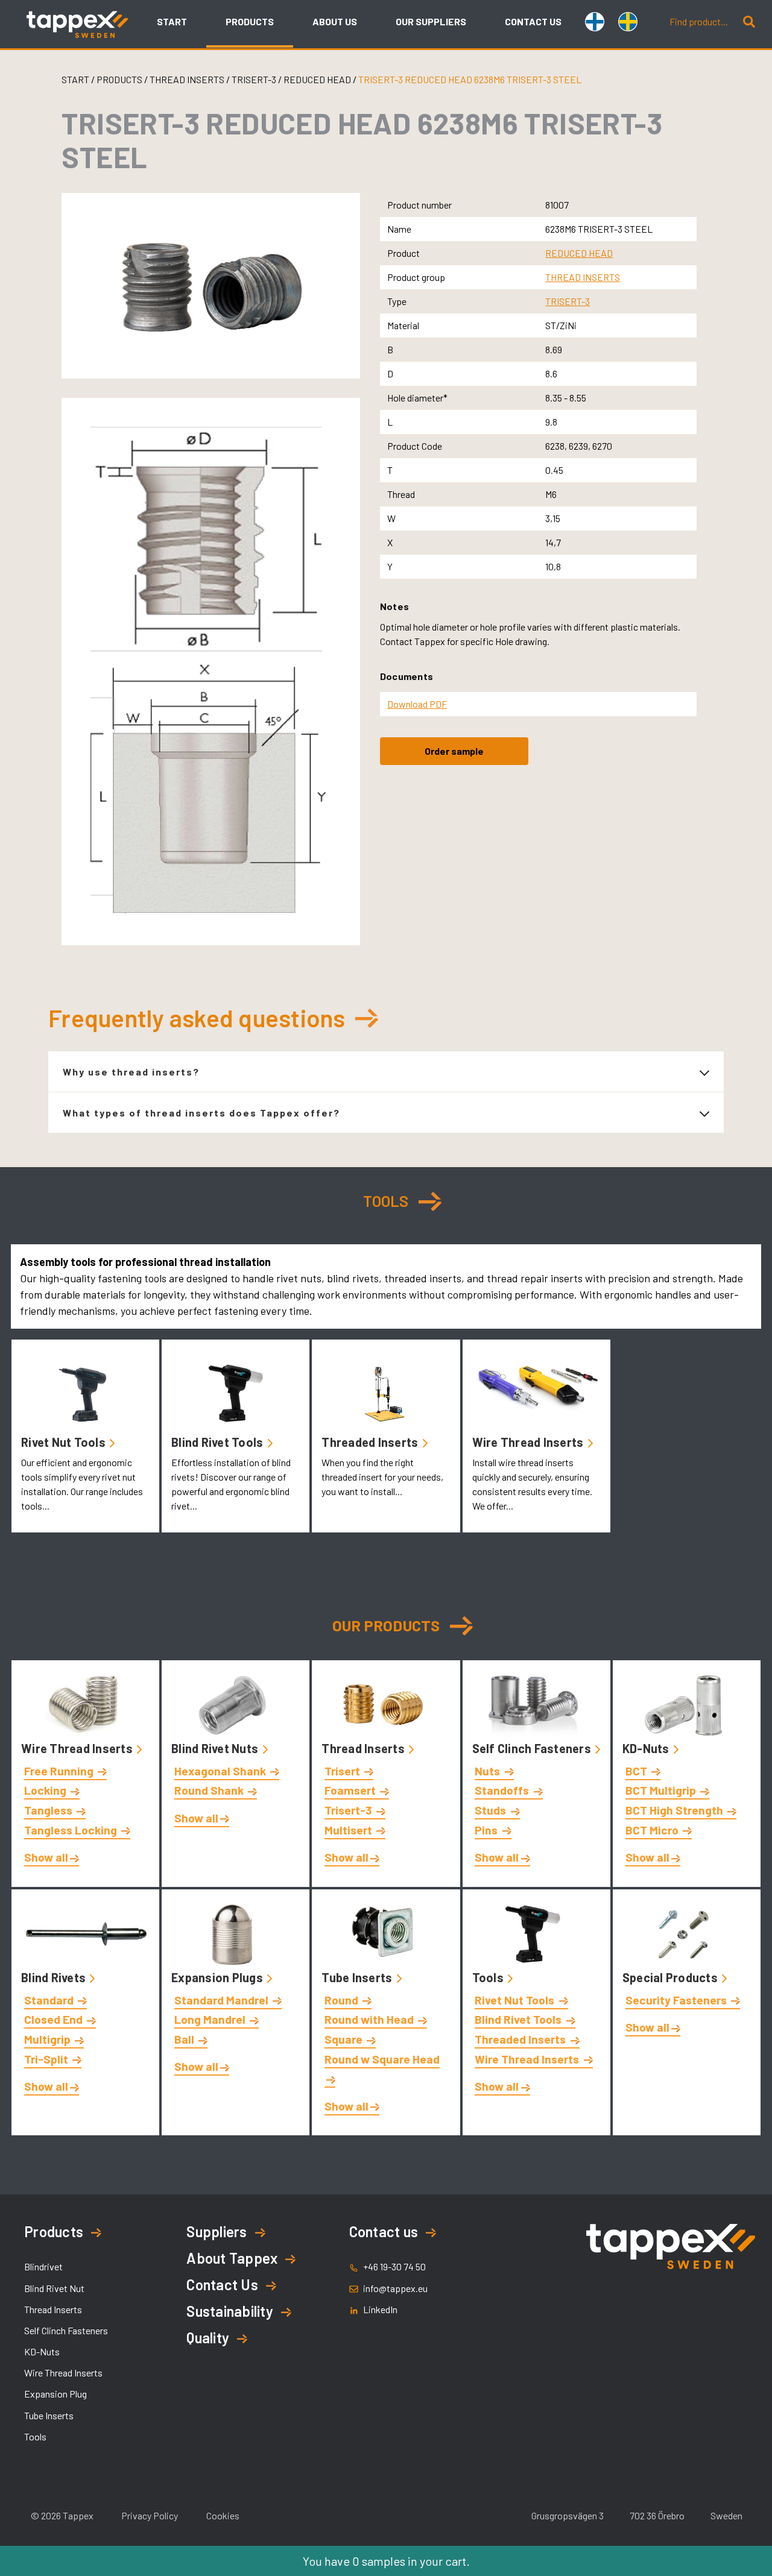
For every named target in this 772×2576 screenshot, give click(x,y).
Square (345, 2039)
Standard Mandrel (223, 2000)
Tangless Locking (72, 1830)
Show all (46, 1857)
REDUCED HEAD (318, 79)
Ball (185, 2039)
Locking (46, 1790)
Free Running (60, 1771)
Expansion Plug (55, 2394)
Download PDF (417, 704)
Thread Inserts (364, 1748)
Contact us (384, 2231)
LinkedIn (380, 2309)
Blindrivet (43, 2266)
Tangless (49, 1810)
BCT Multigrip (662, 1790)
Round (343, 2000)
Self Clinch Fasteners (533, 1748)
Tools (489, 1977)
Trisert (343, 1771)
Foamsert (351, 1790)
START (75, 79)
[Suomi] (598, 23)
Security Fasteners (677, 2000)
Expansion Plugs (218, 1977)
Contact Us (222, 2285)
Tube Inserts (358, 1977)
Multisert (350, 1830)
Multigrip (49, 2039)
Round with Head (370, 2019)
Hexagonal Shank (221, 1771)
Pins (487, 1830)
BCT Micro (653, 1830)
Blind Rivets (55, 1977)
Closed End (55, 2019)
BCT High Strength (675, 1810)
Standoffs (503, 1790)
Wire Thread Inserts (529, 1442)
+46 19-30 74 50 (394, 2266)
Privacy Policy (150, 2515)
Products (54, 2231)
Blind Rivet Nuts (216, 1748)
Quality (208, 2338)
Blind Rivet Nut (54, 2288)
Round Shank (210, 1790)
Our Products (386, 1625)
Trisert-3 (350, 1810)
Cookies (223, 2515)
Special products (671, 1977)
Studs (492, 1810)
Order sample (454, 751)
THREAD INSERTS (188, 79)
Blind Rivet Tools (219, 1442)
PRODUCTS (119, 79)
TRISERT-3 (255, 79)
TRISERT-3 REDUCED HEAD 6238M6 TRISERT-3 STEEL (470, 79)
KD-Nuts (647, 1748)
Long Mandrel (211, 2019)
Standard (50, 2000)
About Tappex (232, 2258)
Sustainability (230, 2311)
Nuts (489, 1771)
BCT (638, 1771)
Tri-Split (47, 2059)
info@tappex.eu (395, 2288)
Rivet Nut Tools (65, 1442)
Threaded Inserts (371, 1442)
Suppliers (217, 2231)
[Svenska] (631, 23)
